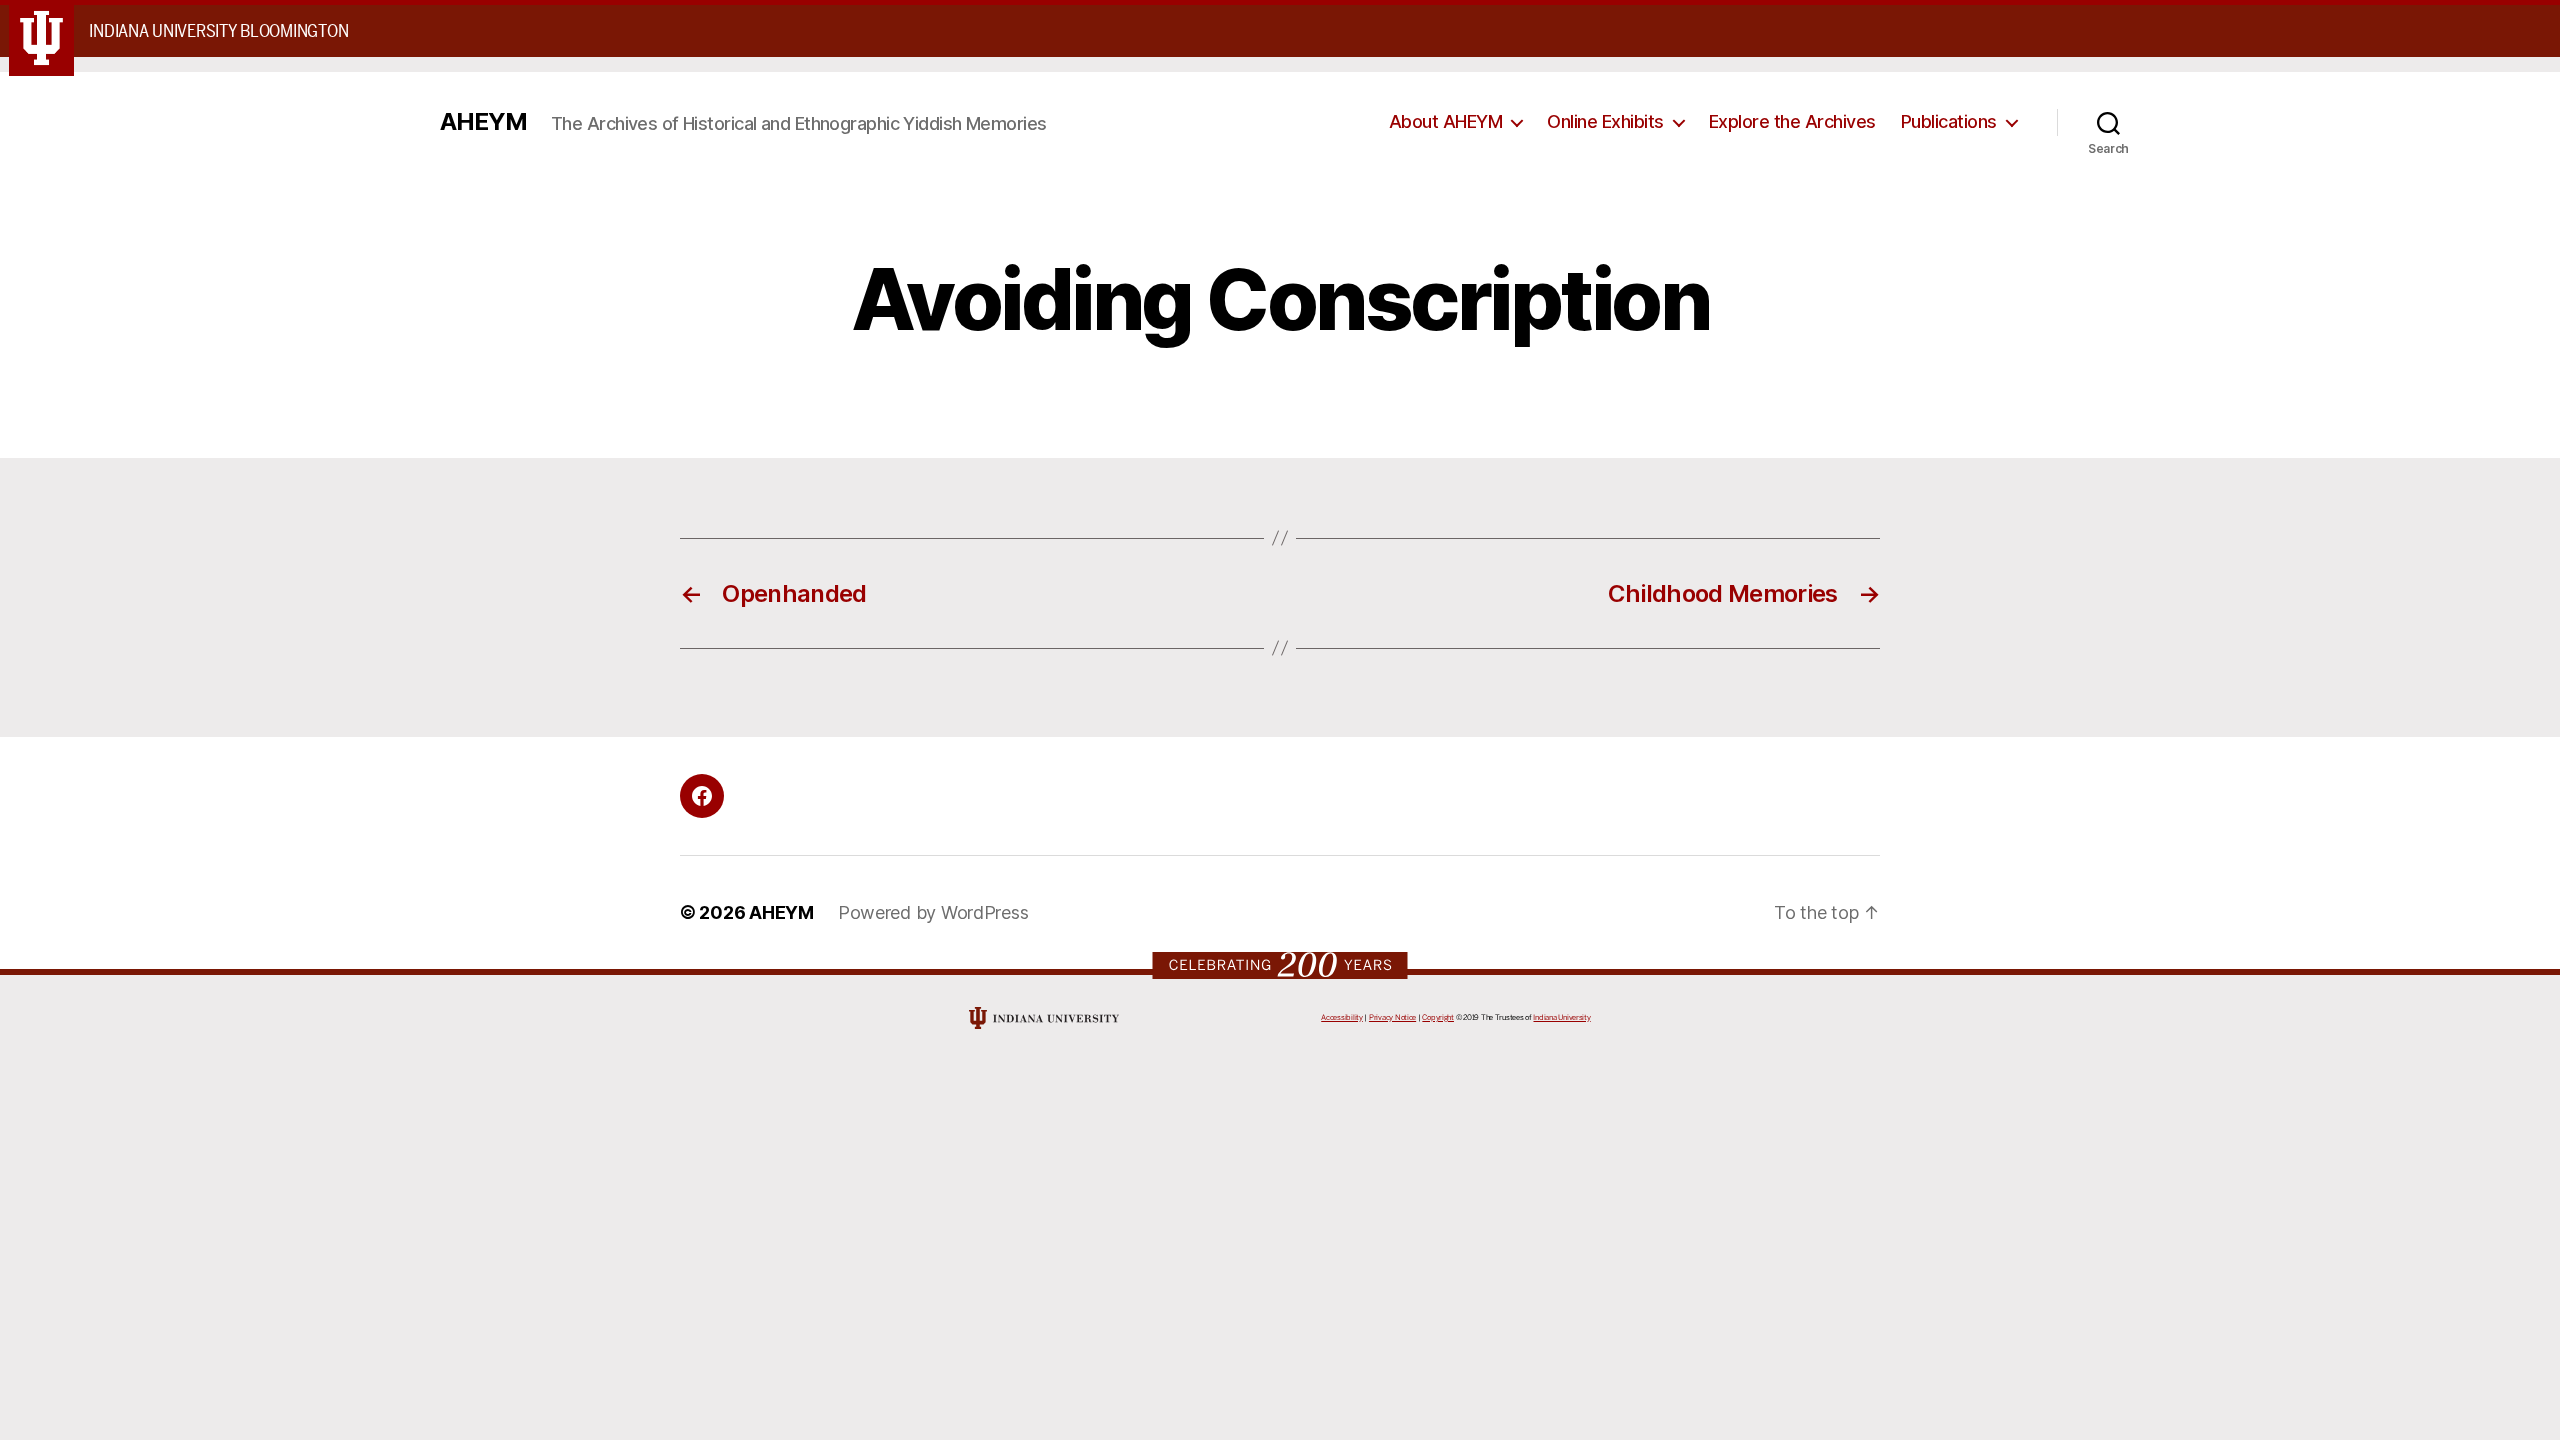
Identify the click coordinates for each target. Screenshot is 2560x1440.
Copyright (1438, 1017)
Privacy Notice (1392, 1017)
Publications (1949, 121)
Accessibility (1342, 1017)
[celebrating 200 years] (1280, 964)
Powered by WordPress (933, 912)
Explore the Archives (1792, 121)
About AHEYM (1446, 121)
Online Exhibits (1605, 121)
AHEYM (483, 122)
